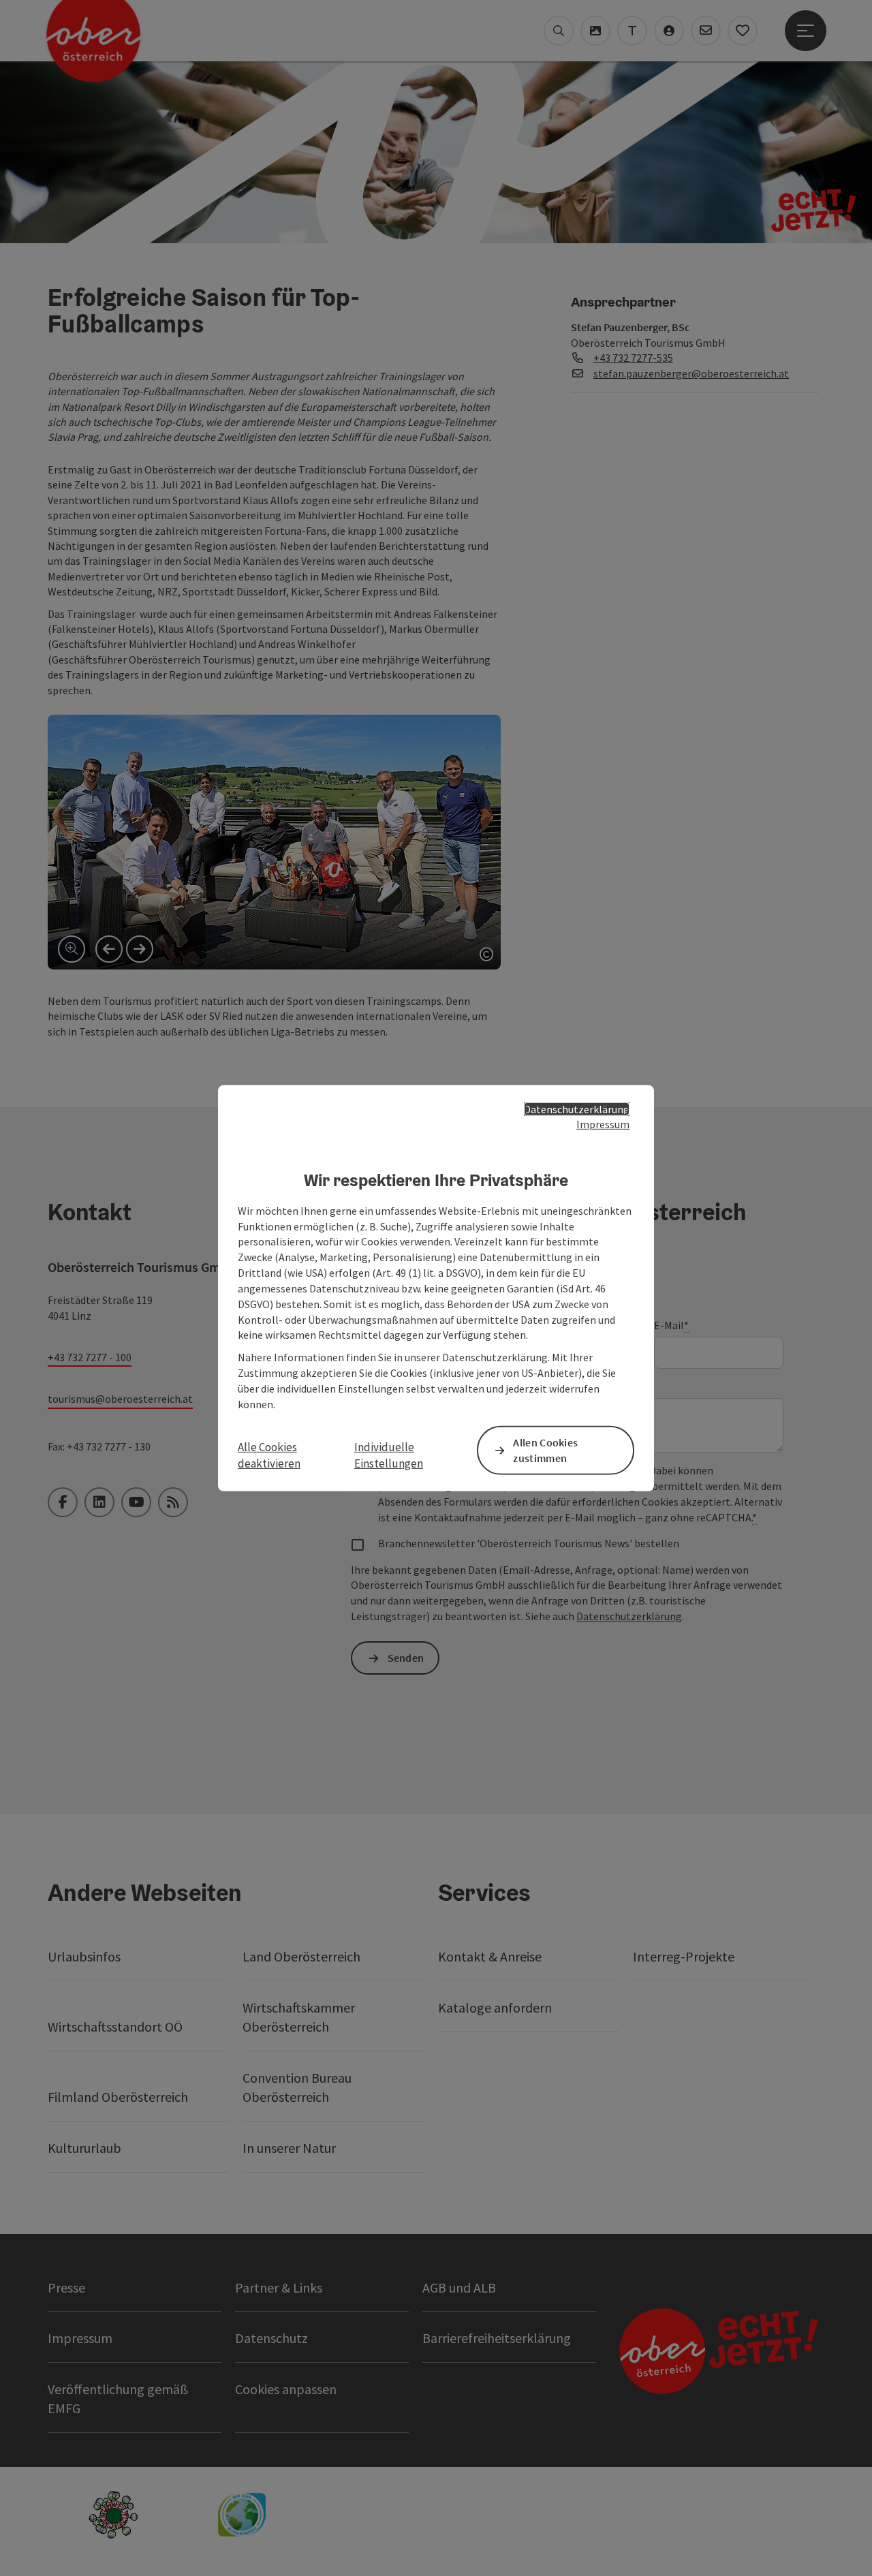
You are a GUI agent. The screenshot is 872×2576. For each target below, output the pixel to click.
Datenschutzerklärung (577, 1108)
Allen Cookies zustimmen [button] (545, 1450)
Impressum (603, 1124)
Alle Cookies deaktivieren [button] (269, 1455)
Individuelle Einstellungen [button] (389, 1455)
